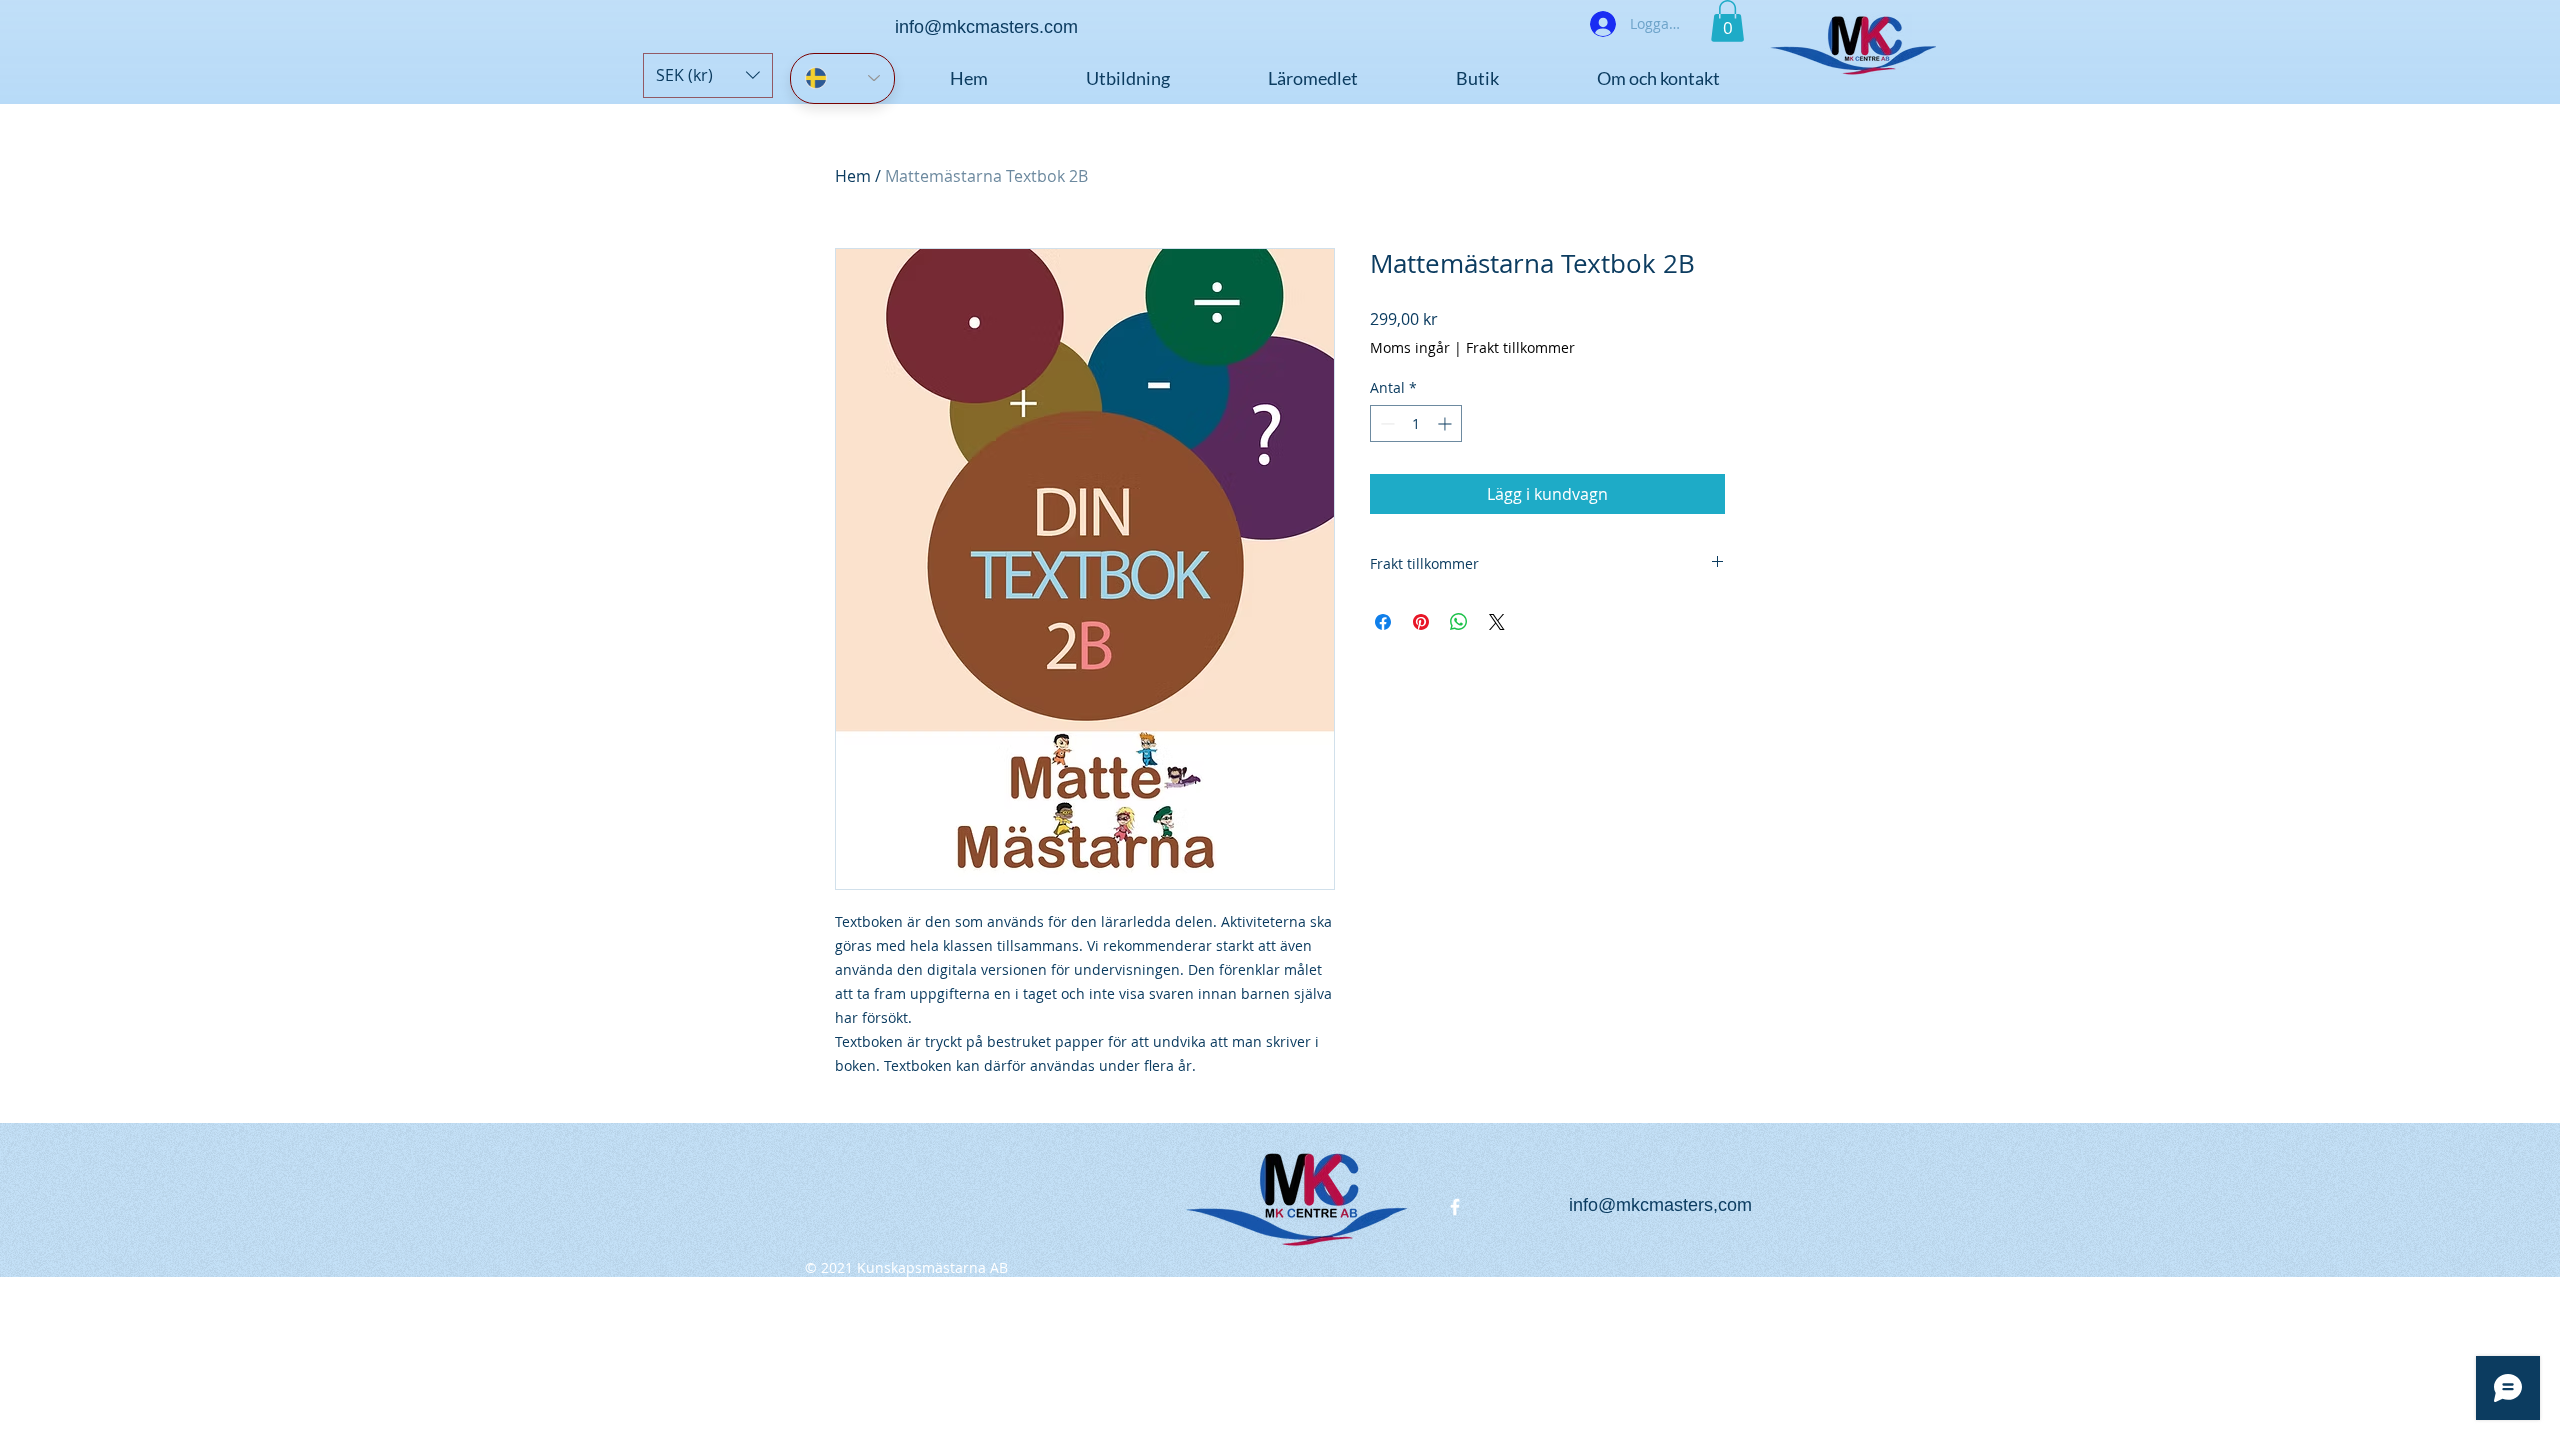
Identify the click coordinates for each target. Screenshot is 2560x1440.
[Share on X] (1497, 622)
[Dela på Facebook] (1383, 622)
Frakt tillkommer (1520, 347)
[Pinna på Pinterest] (1421, 622)
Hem (853, 176)
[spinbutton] (1416, 423)
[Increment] (1446, 423)
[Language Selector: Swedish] (842, 78)
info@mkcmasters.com (986, 27)
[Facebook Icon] (1455, 1207)
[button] (708, 75)
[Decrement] (1385, 423)
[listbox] (708, 75)
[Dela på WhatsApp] (1459, 622)
